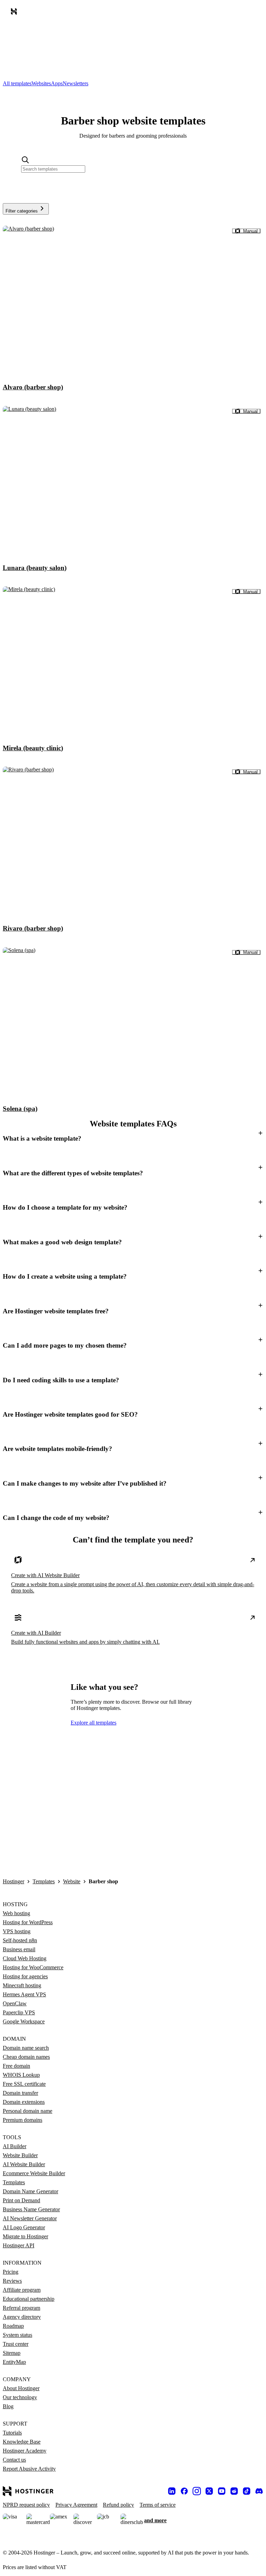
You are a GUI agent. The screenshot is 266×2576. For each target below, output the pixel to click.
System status (17, 2335)
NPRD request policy (26, 2505)
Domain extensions (24, 2102)
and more (155, 2520)
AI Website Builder (24, 2164)
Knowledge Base (22, 2442)
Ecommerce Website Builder (34, 2173)
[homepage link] (15, 13)
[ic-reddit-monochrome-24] (234, 2491)
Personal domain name (28, 2111)
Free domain (16, 2066)
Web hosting (16, 1913)
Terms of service (158, 2505)
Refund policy (118, 2505)
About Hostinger (21, 2388)
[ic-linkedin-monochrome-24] (172, 2491)
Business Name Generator (31, 2209)
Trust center (16, 2344)
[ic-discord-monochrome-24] (259, 2491)
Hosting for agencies (25, 1976)
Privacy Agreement (76, 2505)
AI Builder (15, 2146)
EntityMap (14, 2362)
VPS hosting (17, 1931)
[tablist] (133, 84)
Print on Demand (21, 2200)
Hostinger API (19, 2245)
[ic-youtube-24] (222, 2491)
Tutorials (12, 2433)
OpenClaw (15, 2003)
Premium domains (23, 2120)
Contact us (14, 2460)
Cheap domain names (26, 2057)
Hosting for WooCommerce (33, 1967)
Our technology (20, 2397)
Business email (19, 1949)
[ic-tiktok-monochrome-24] (247, 2491)
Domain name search (26, 2048)
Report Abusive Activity (29, 2469)
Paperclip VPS (19, 2012)
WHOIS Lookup (21, 2075)
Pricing (11, 2272)
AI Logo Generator (24, 2227)
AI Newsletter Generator (30, 2218)
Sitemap (12, 2353)
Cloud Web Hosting (25, 1958)
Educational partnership (29, 2299)
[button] (133, 1139)
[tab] (17, 83)
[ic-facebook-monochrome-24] (184, 2491)
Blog (8, 2406)
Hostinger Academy (25, 2451)
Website (72, 1881)
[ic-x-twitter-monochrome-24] (209, 2491)
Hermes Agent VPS (24, 1994)
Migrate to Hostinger (25, 2236)
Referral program (21, 2308)
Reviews (12, 2281)
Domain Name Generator (30, 2191)
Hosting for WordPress (28, 1922)
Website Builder (20, 2155)
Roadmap (13, 2326)
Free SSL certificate (24, 2084)
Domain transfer (20, 2093)
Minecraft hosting (22, 1985)
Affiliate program (22, 2290)
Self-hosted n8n (20, 1940)
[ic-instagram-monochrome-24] (197, 2491)
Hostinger (14, 1881)
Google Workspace (24, 2021)
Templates (44, 1881)
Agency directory (22, 2317)
